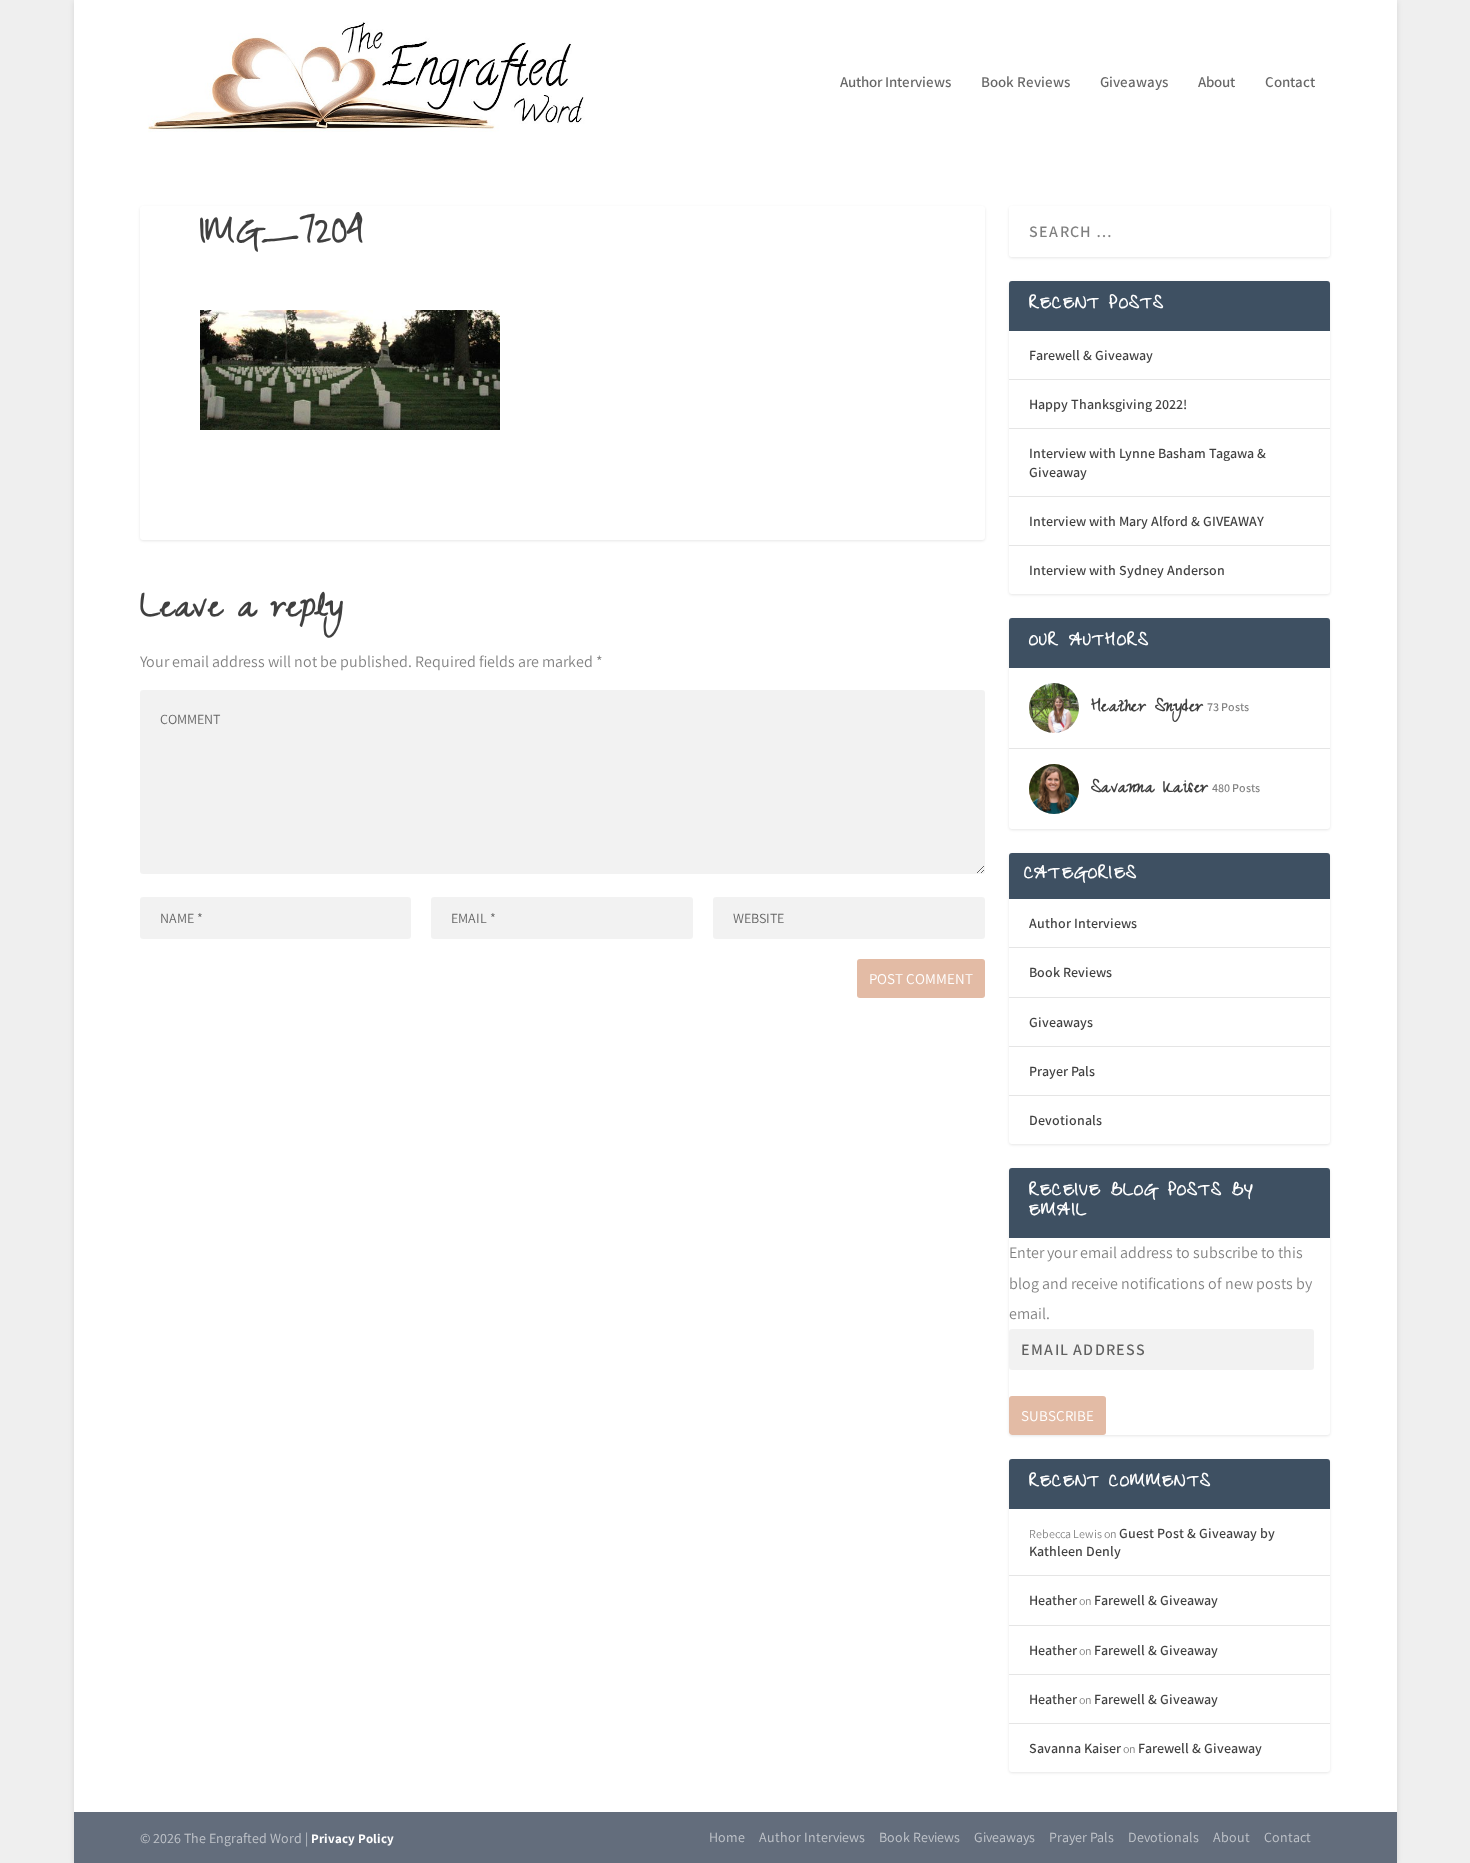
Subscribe (1057, 1415)
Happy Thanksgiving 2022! (1108, 404)
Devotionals (1065, 1120)
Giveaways (1134, 82)
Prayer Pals (1062, 1071)
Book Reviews (1025, 82)
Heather (1053, 1600)
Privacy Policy (352, 1838)
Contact (1290, 82)
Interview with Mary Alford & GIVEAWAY (1146, 521)
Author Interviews (895, 82)
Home (727, 1837)
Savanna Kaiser (1075, 1748)
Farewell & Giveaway (1091, 355)
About (1216, 82)
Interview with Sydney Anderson (1127, 570)
